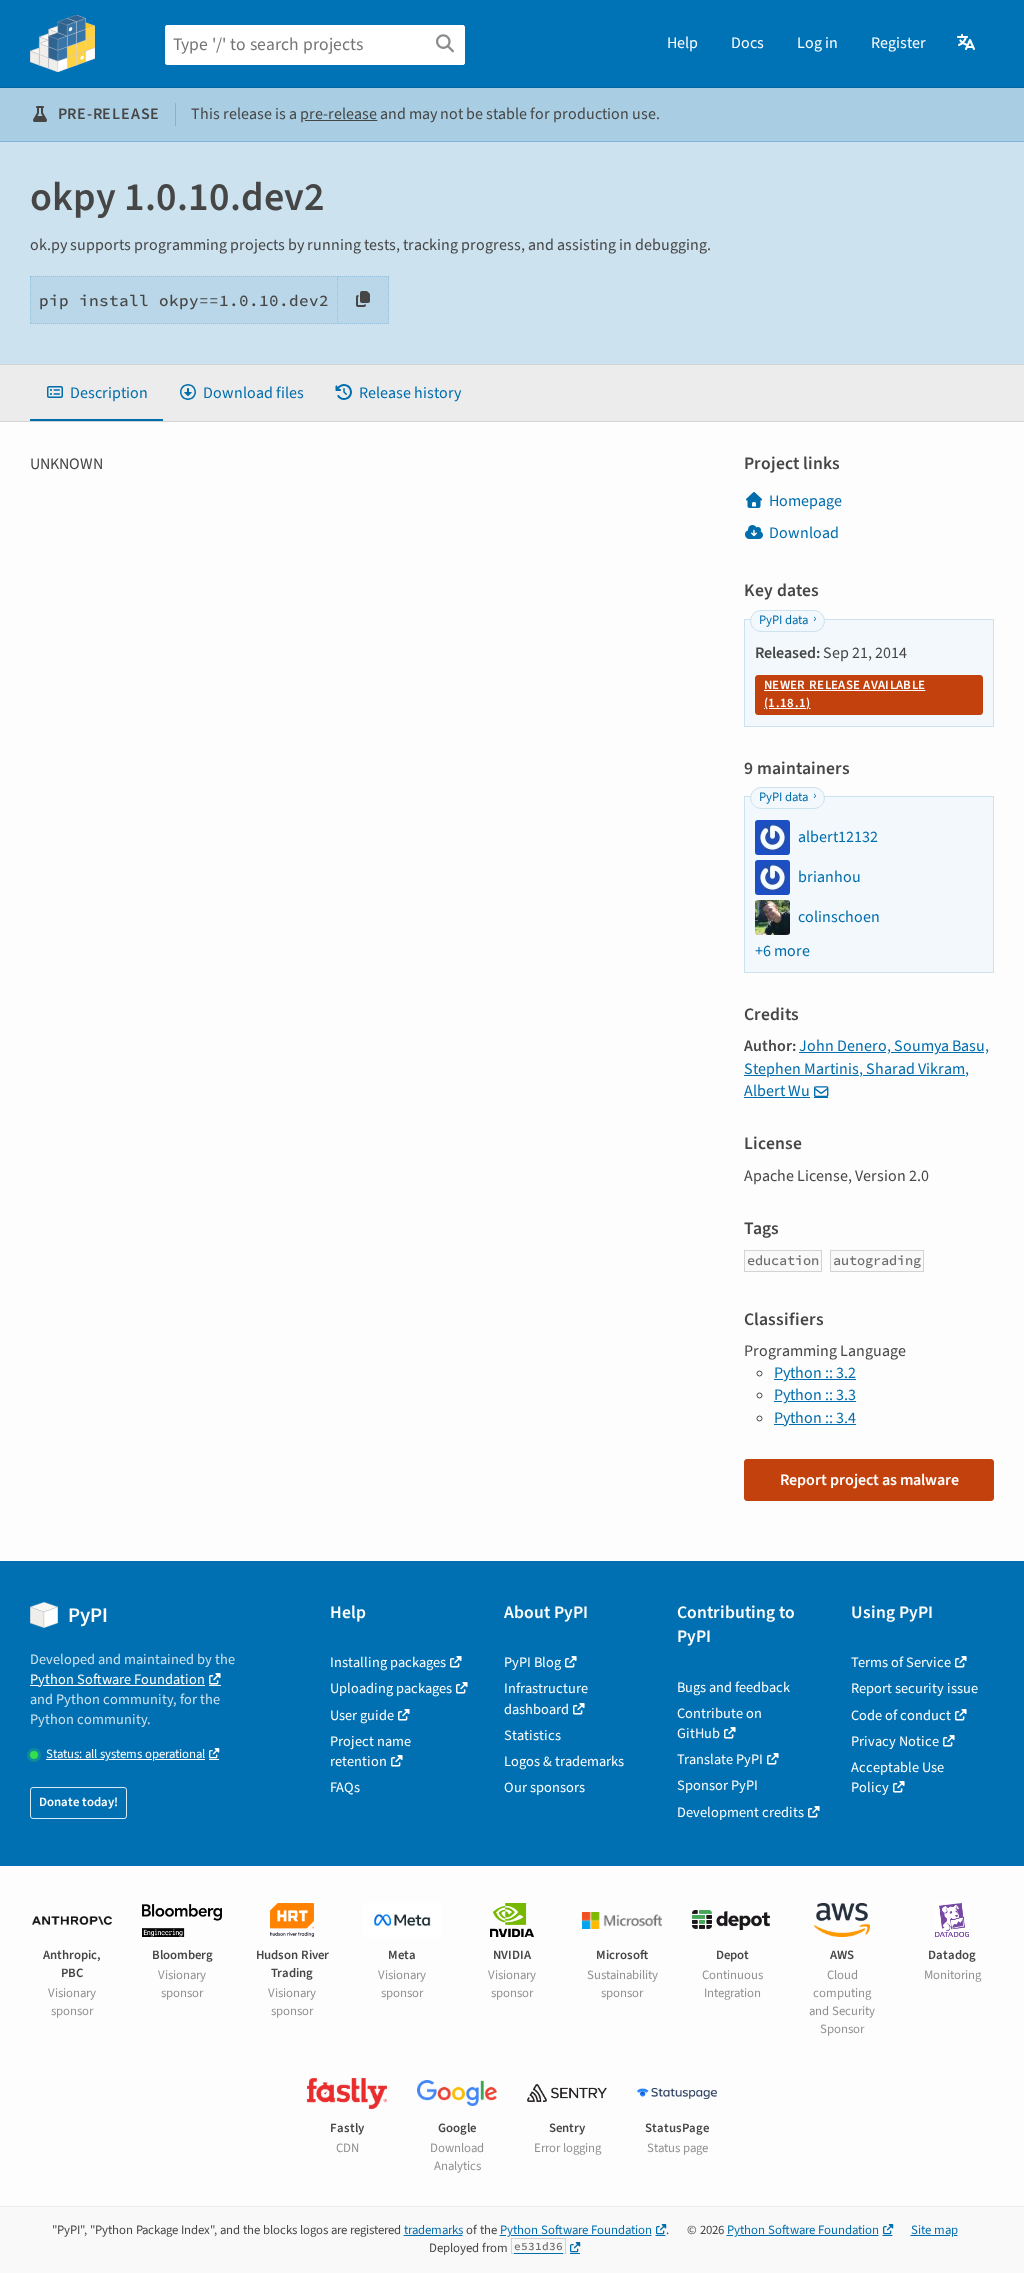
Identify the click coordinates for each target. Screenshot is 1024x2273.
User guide (362, 1715)
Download (804, 533)
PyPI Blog (532, 1662)
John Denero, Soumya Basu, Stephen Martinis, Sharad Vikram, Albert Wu (866, 1068)
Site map (934, 2230)
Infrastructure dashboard (546, 1698)
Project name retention (370, 1751)
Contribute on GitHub (719, 1723)
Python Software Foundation (117, 1679)
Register (898, 43)
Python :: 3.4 (815, 1418)
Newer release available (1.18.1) (844, 694)
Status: (125, 1754)
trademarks (433, 2230)
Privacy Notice (895, 1741)
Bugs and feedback (733, 1687)
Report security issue (914, 1688)
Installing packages (388, 1662)
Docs (747, 43)
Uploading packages (391, 1688)
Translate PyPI (720, 1759)
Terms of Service (901, 1662)
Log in (817, 43)
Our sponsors (544, 1787)
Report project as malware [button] (869, 1480)
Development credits (740, 1812)
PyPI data (783, 620)
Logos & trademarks (564, 1761)
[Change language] (967, 43)
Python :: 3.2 (815, 1373)
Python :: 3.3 (815, 1395)
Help (682, 43)
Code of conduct (901, 1715)
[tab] (96, 393)
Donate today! (78, 1802)
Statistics (532, 1735)
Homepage (805, 501)
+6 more (782, 951)
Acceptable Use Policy (897, 1777)
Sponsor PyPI (717, 1785)
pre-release (338, 114)
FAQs (345, 1787)
